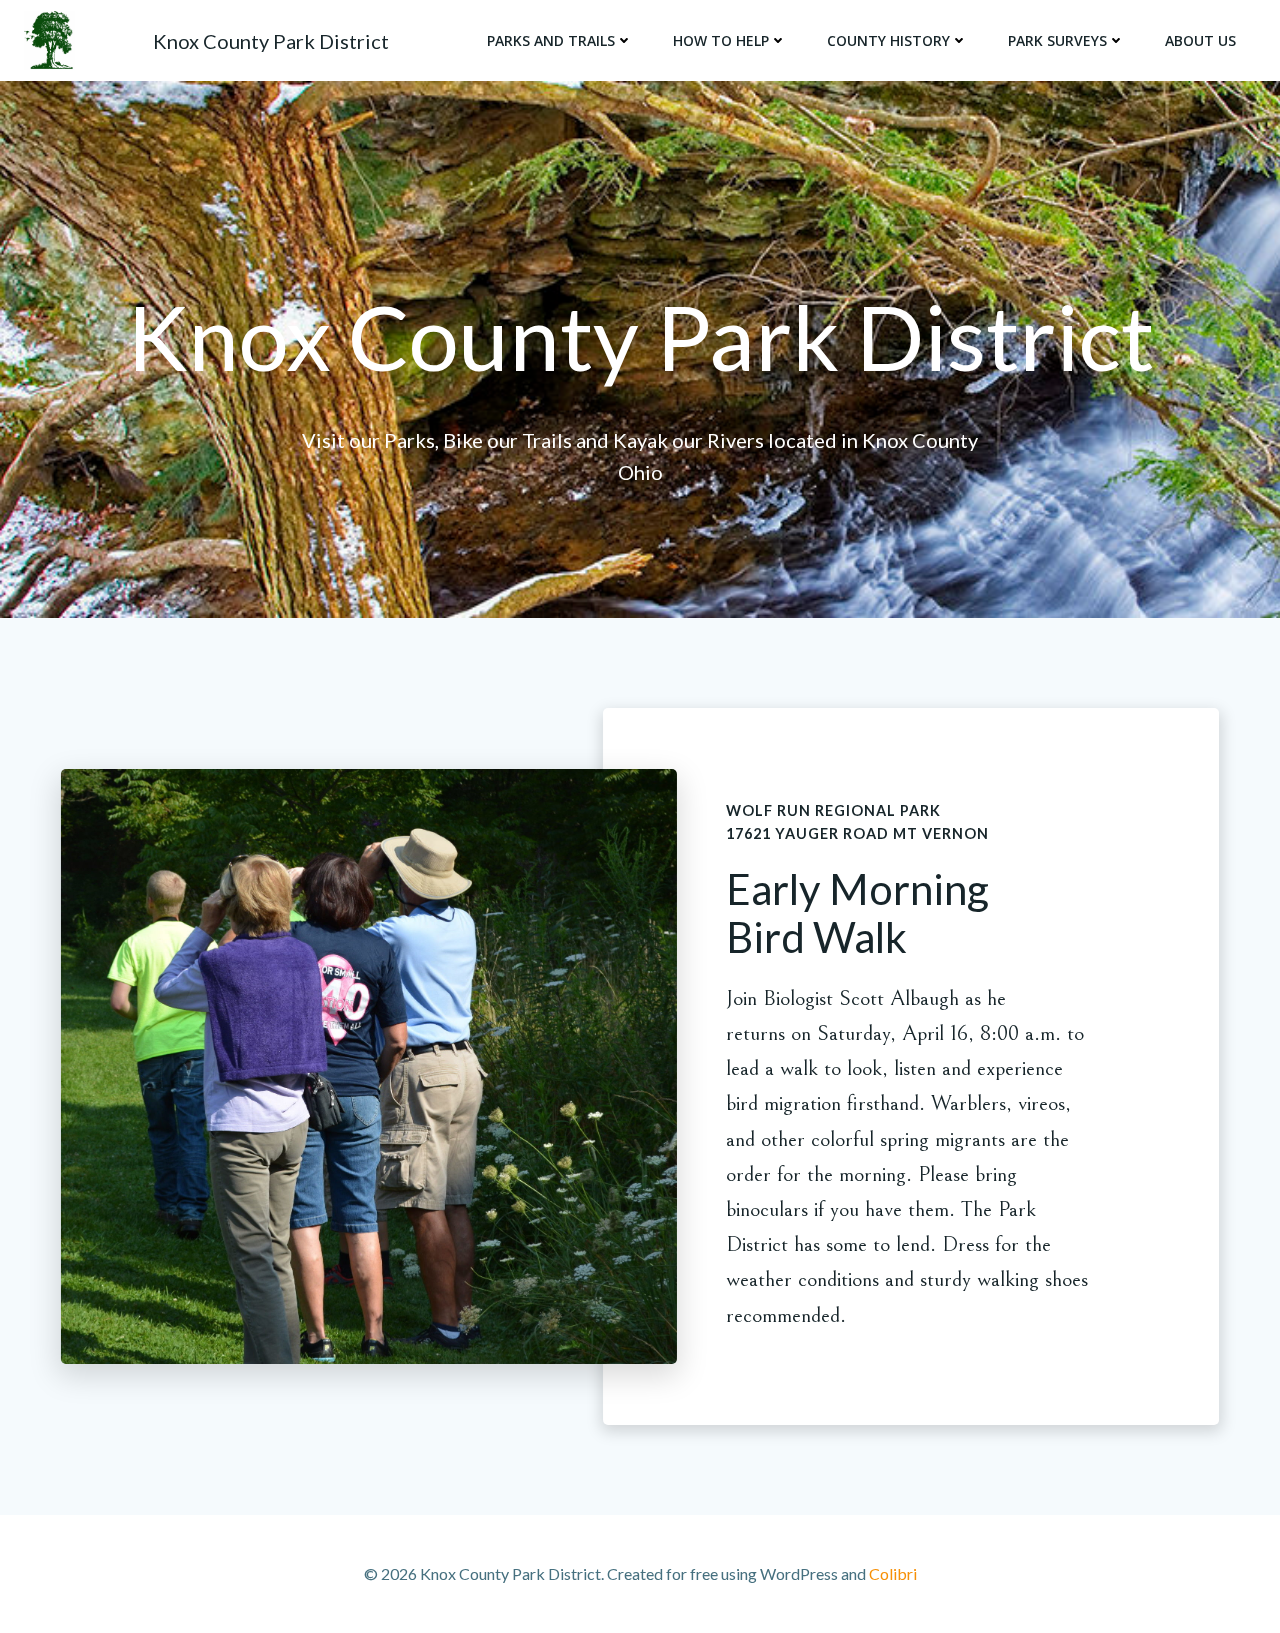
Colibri (893, 1573)
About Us (1200, 40)
